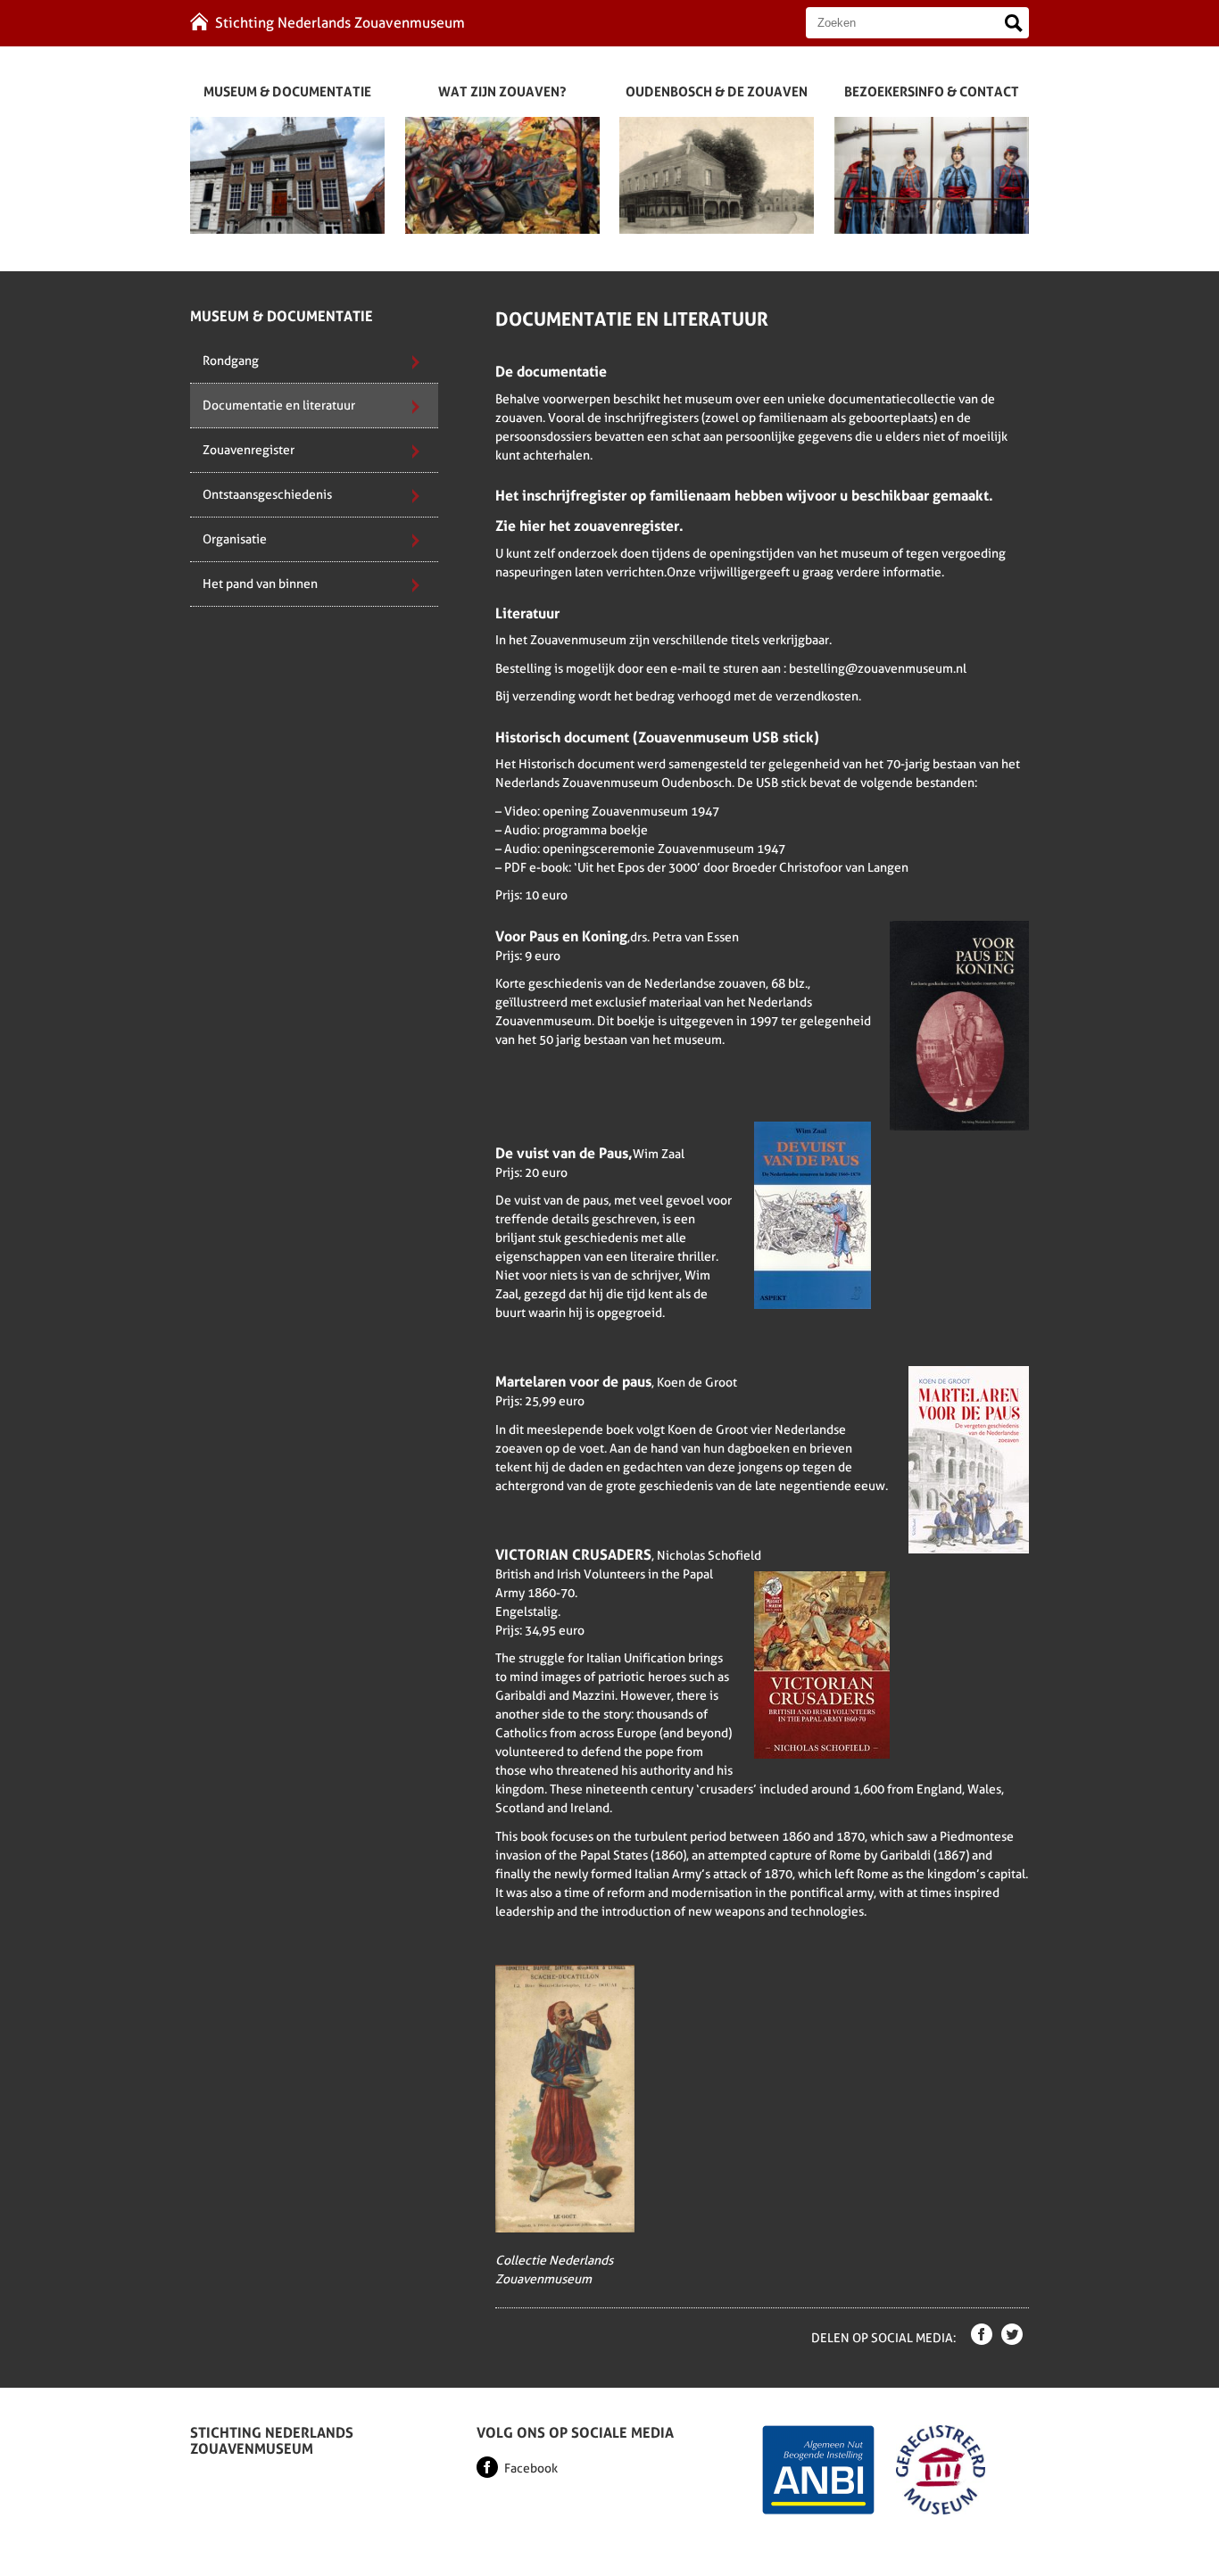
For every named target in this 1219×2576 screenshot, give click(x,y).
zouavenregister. (629, 526)
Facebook (531, 2468)
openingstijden (752, 553)
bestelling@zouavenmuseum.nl (878, 668)
